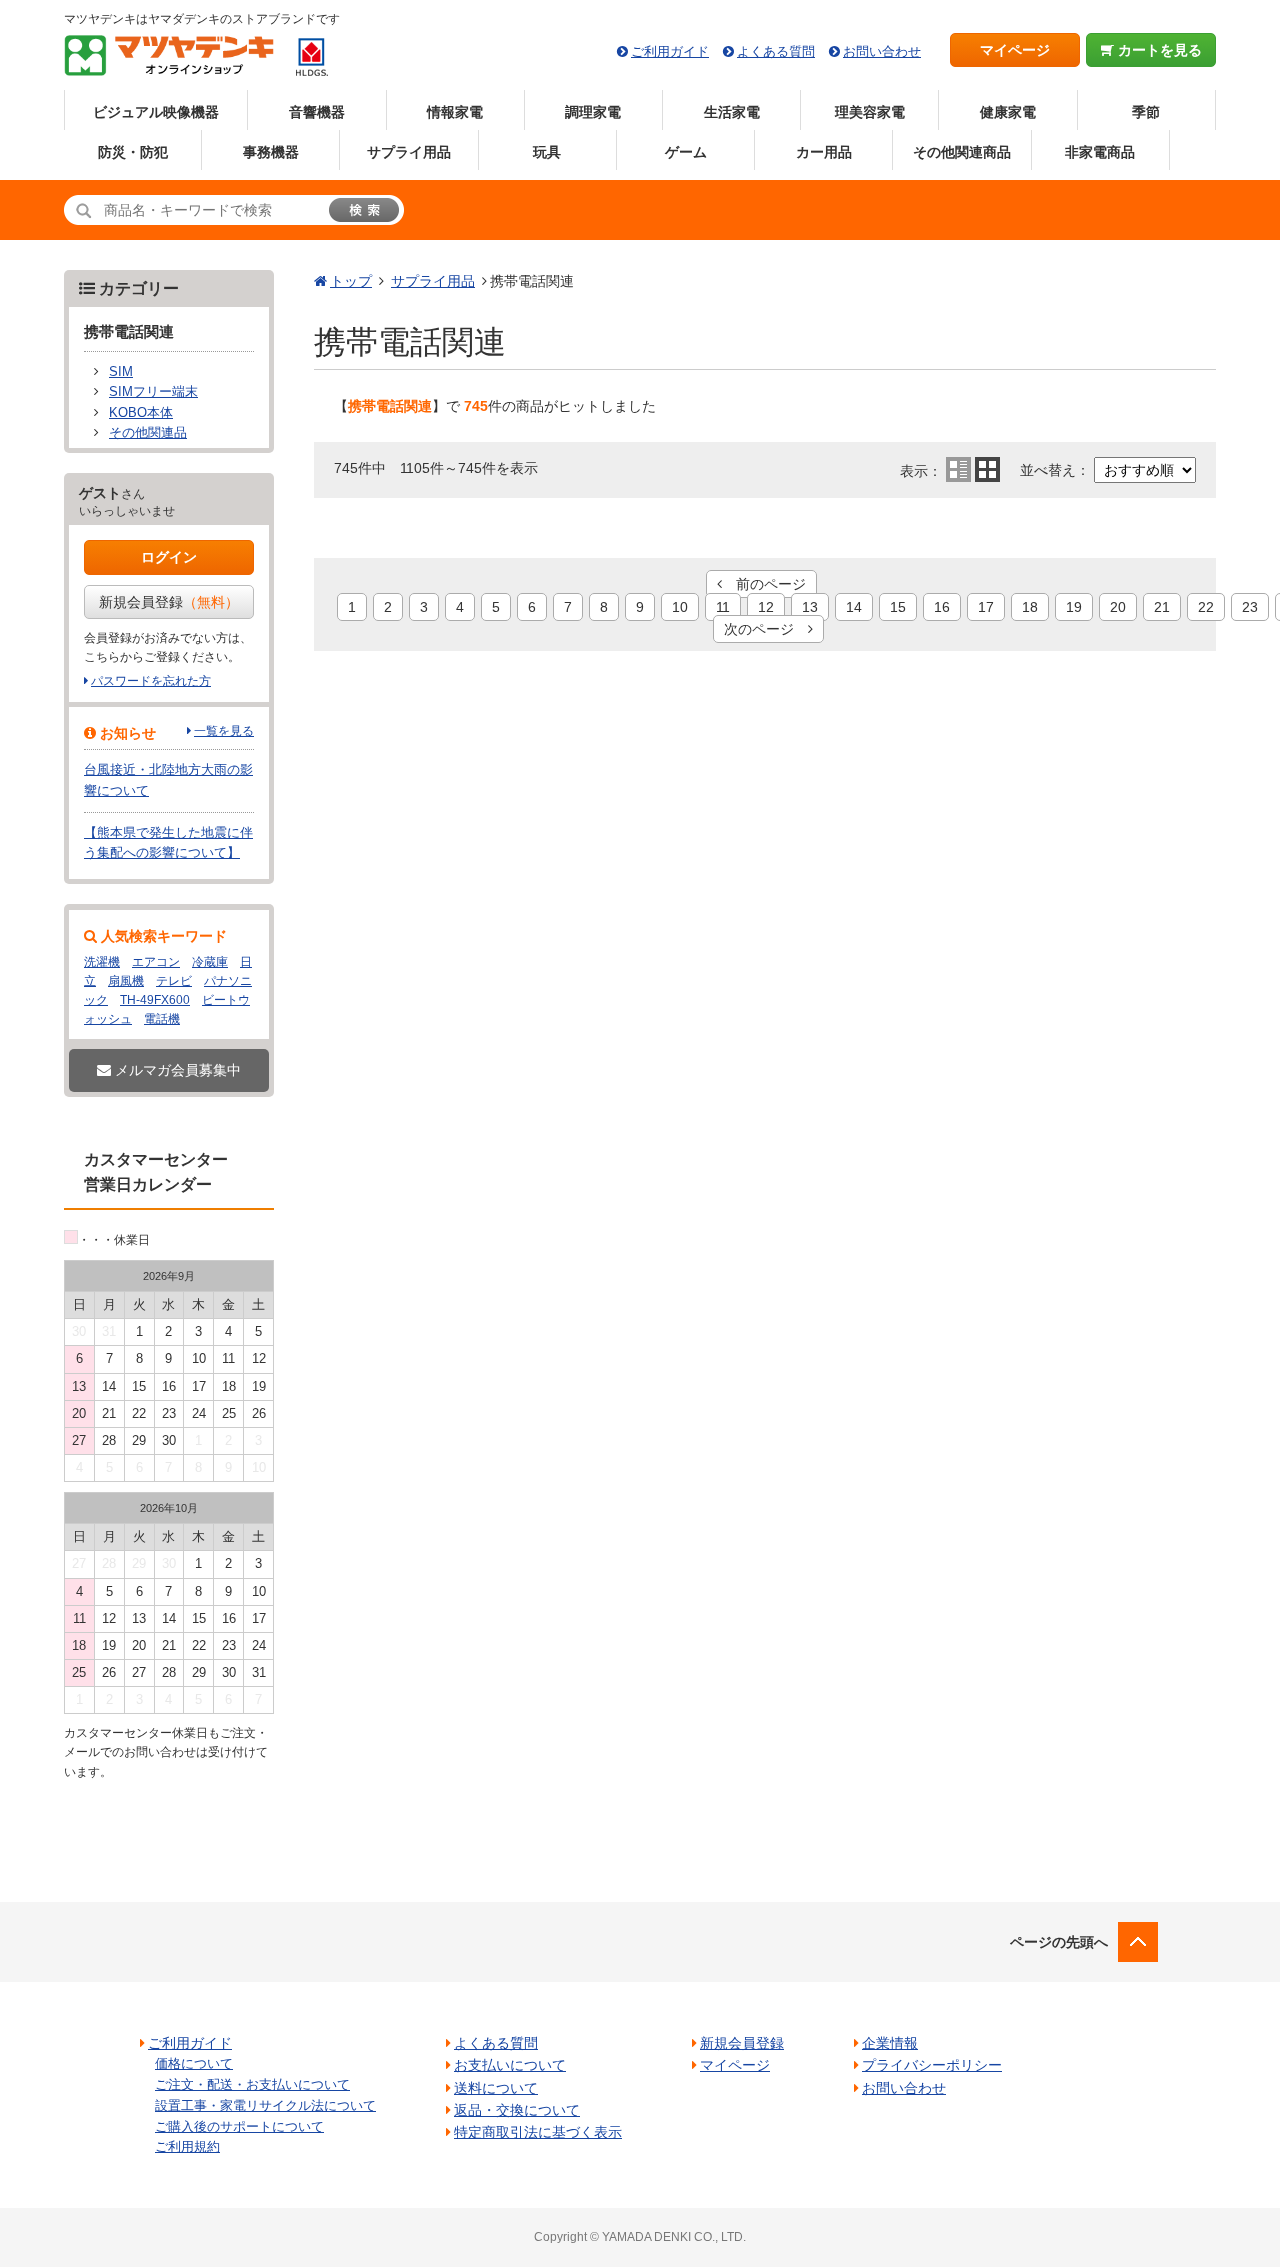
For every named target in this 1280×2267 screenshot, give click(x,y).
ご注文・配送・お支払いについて (252, 2084)
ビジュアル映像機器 (156, 112)
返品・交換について (517, 2110)
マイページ (1015, 50)
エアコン (156, 962)
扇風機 (126, 981)
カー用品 (824, 152)
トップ (351, 281)
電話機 (162, 1019)
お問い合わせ (882, 51)
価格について (194, 2063)
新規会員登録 (169, 602)
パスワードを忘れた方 (151, 681)
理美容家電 (870, 112)
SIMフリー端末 (153, 392)
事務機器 (271, 152)
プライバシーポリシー (932, 2065)
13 (810, 607)
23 (1250, 607)
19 (1074, 607)
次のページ (766, 629)
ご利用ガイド (670, 51)
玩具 (547, 152)
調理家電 (593, 112)
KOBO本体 (141, 413)
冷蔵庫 (210, 962)
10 (680, 607)
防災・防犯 (133, 152)
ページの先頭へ (1059, 1942)
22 (1206, 607)
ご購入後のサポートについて (239, 2126)
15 (898, 607)
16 (942, 607)
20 (1118, 607)
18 (1030, 607)
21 (1162, 607)
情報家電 (455, 112)
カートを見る (1158, 50)
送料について (496, 2088)
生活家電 (732, 112)
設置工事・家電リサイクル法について (265, 2105)
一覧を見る (224, 731)
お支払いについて (510, 2065)
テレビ (174, 981)
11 (723, 607)
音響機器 (317, 112)
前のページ (764, 584)
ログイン (169, 557)
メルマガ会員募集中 (176, 1070)
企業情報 (890, 2043)
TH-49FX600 (155, 1000)
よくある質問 (776, 51)
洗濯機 (102, 962)
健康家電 (1008, 112)
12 (766, 607)
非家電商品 (1100, 152)
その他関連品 (148, 433)
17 (986, 607)
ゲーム (686, 152)
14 (854, 607)
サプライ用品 (409, 152)
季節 (1146, 112)
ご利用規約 (187, 2146)
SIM (121, 372)
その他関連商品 (962, 152)
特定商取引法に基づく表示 (538, 2132)
